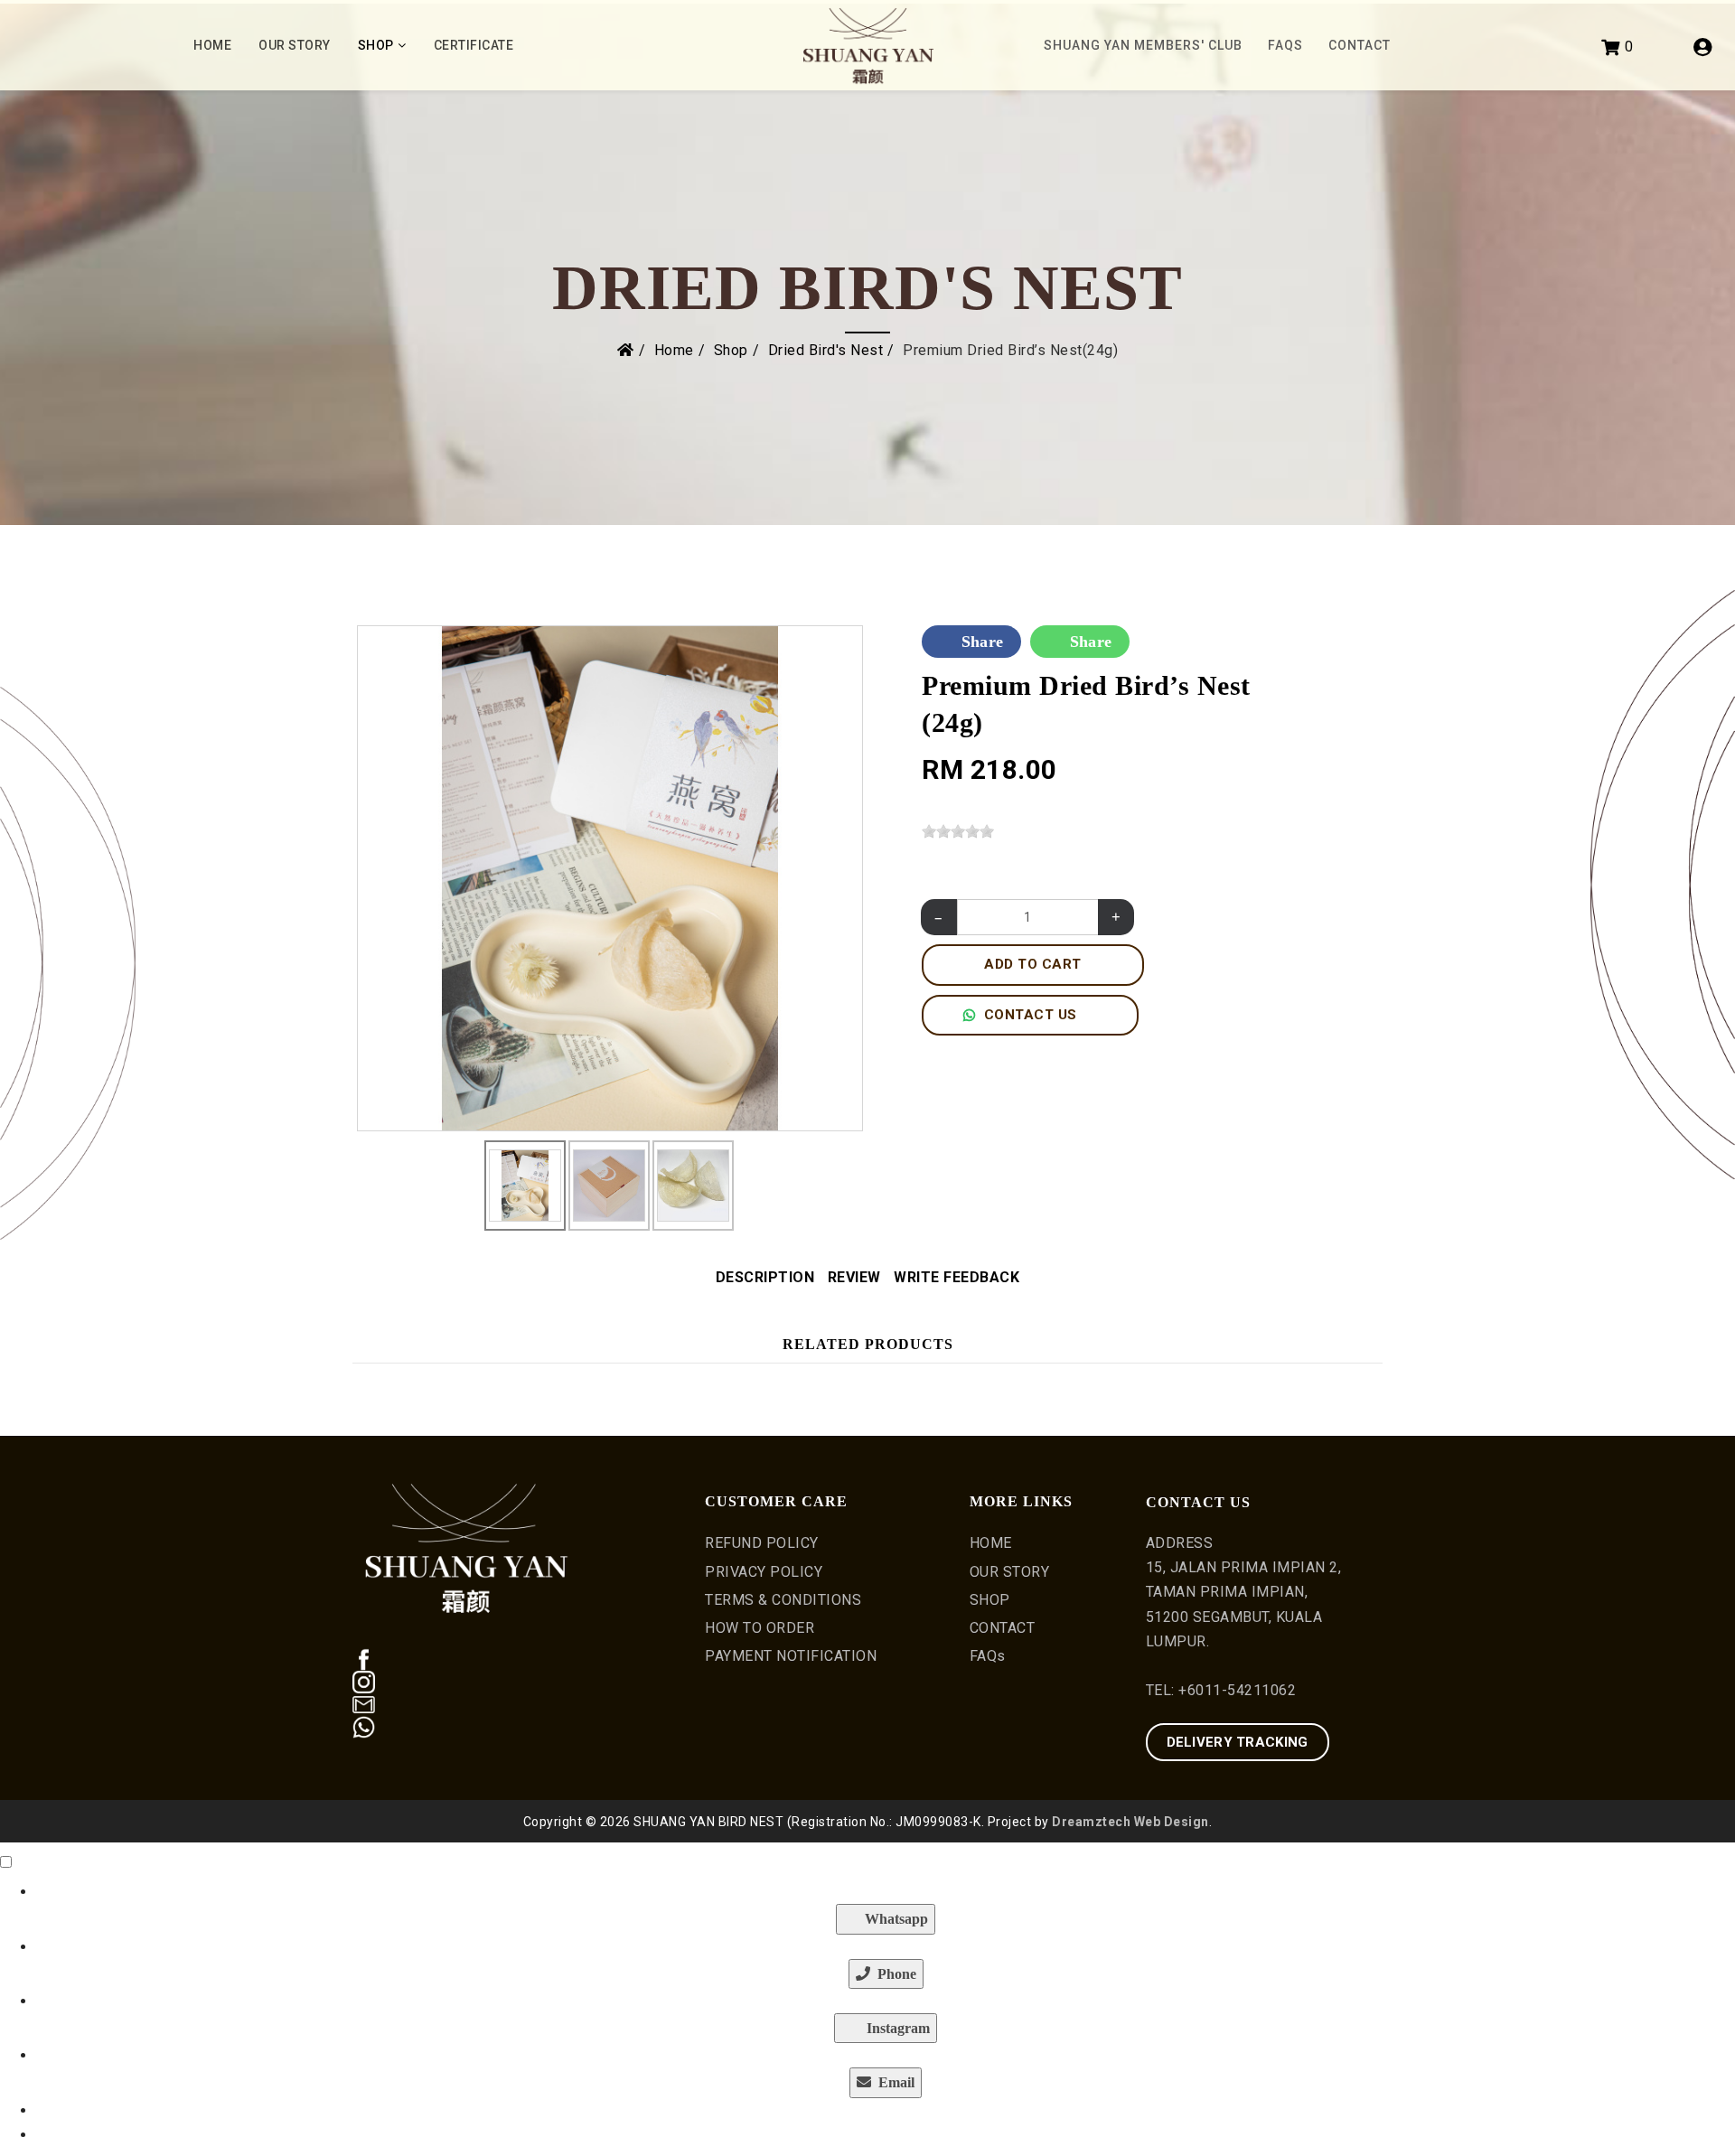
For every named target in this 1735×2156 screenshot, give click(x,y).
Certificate (474, 45)
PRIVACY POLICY (764, 1572)
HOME (991, 1543)
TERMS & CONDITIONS (783, 1600)
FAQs (1285, 45)
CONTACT (1003, 1628)
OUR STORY (1010, 1572)
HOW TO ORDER (760, 1628)
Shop (376, 45)
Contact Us (1031, 1015)
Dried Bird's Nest (826, 350)
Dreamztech (1091, 1822)
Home (212, 45)
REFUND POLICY (762, 1543)
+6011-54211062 (1237, 1690)
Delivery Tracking (1238, 1742)
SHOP (990, 1600)
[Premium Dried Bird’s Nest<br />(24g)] (610, 877)
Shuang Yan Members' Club (1143, 45)
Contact (1360, 45)
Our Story (295, 45)
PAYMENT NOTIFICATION (791, 1656)
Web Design (1172, 1822)
